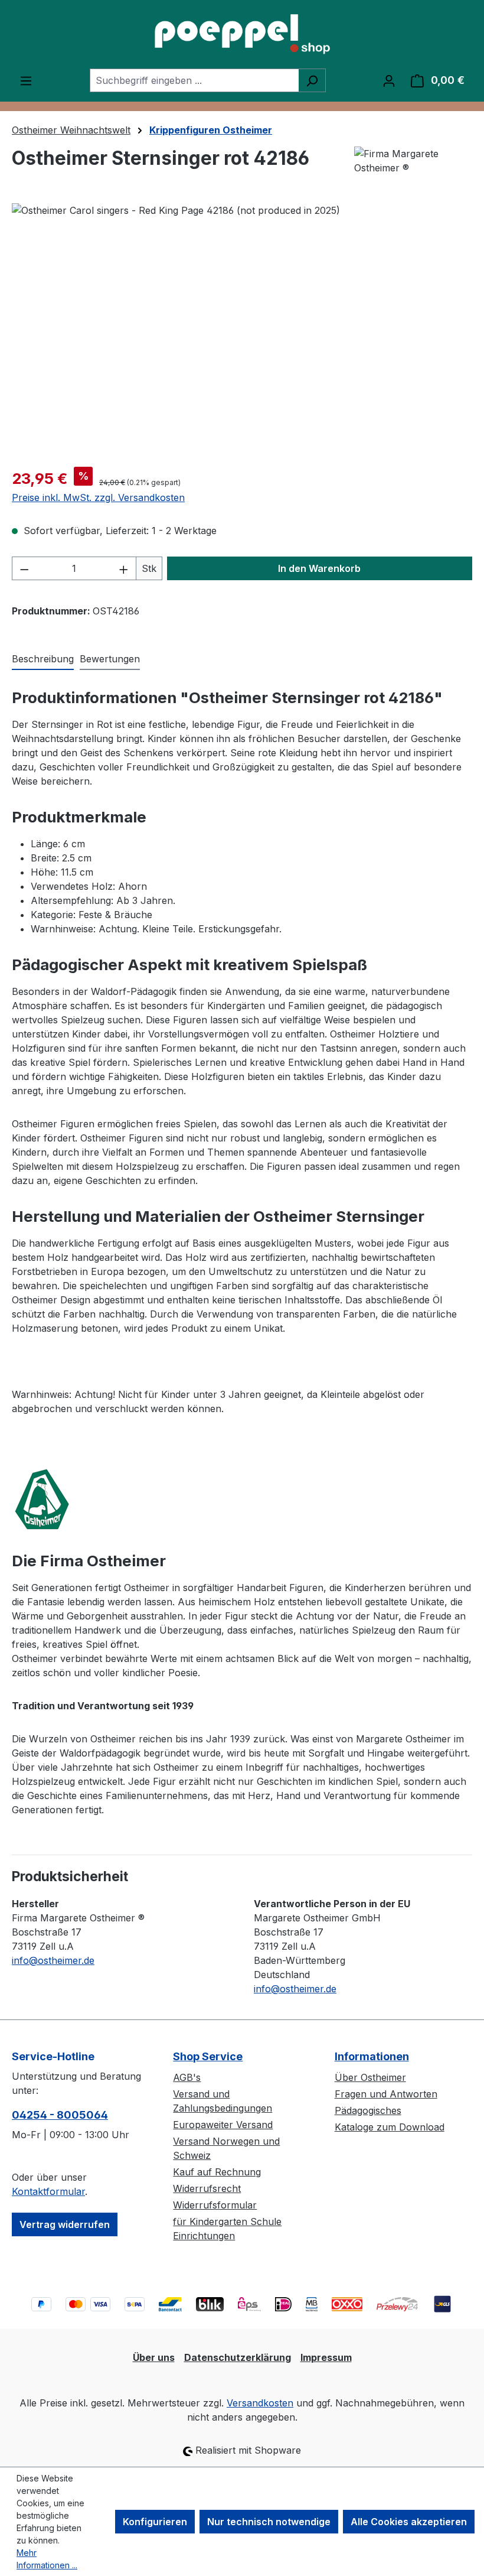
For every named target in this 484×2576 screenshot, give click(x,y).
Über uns (154, 2357)
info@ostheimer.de (53, 1960)
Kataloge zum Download (390, 2127)
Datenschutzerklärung (238, 2357)
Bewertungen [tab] (110, 659)
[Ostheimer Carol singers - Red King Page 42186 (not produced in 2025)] (242, 330)
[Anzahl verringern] (24, 568)
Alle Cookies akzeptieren (409, 2522)
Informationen (372, 2056)
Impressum (326, 2357)
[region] (242, 330)
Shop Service (208, 2056)
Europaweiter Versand (223, 2125)
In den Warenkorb (319, 568)
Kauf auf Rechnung (217, 2172)
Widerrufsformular (215, 2205)
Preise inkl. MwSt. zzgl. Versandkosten (98, 497)
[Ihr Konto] (389, 80)
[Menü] (26, 80)
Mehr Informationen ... (47, 2559)
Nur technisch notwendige (269, 2522)
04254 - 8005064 (60, 2115)
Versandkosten (260, 2403)
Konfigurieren (155, 2522)
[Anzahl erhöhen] (124, 568)
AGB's (187, 2077)
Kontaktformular (48, 2191)
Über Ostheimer (370, 2077)
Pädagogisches (368, 2110)
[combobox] (194, 80)
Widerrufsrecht (207, 2188)
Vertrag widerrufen (65, 2224)
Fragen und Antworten (386, 2094)
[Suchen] (312, 80)
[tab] (43, 659)
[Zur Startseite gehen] (242, 34)
